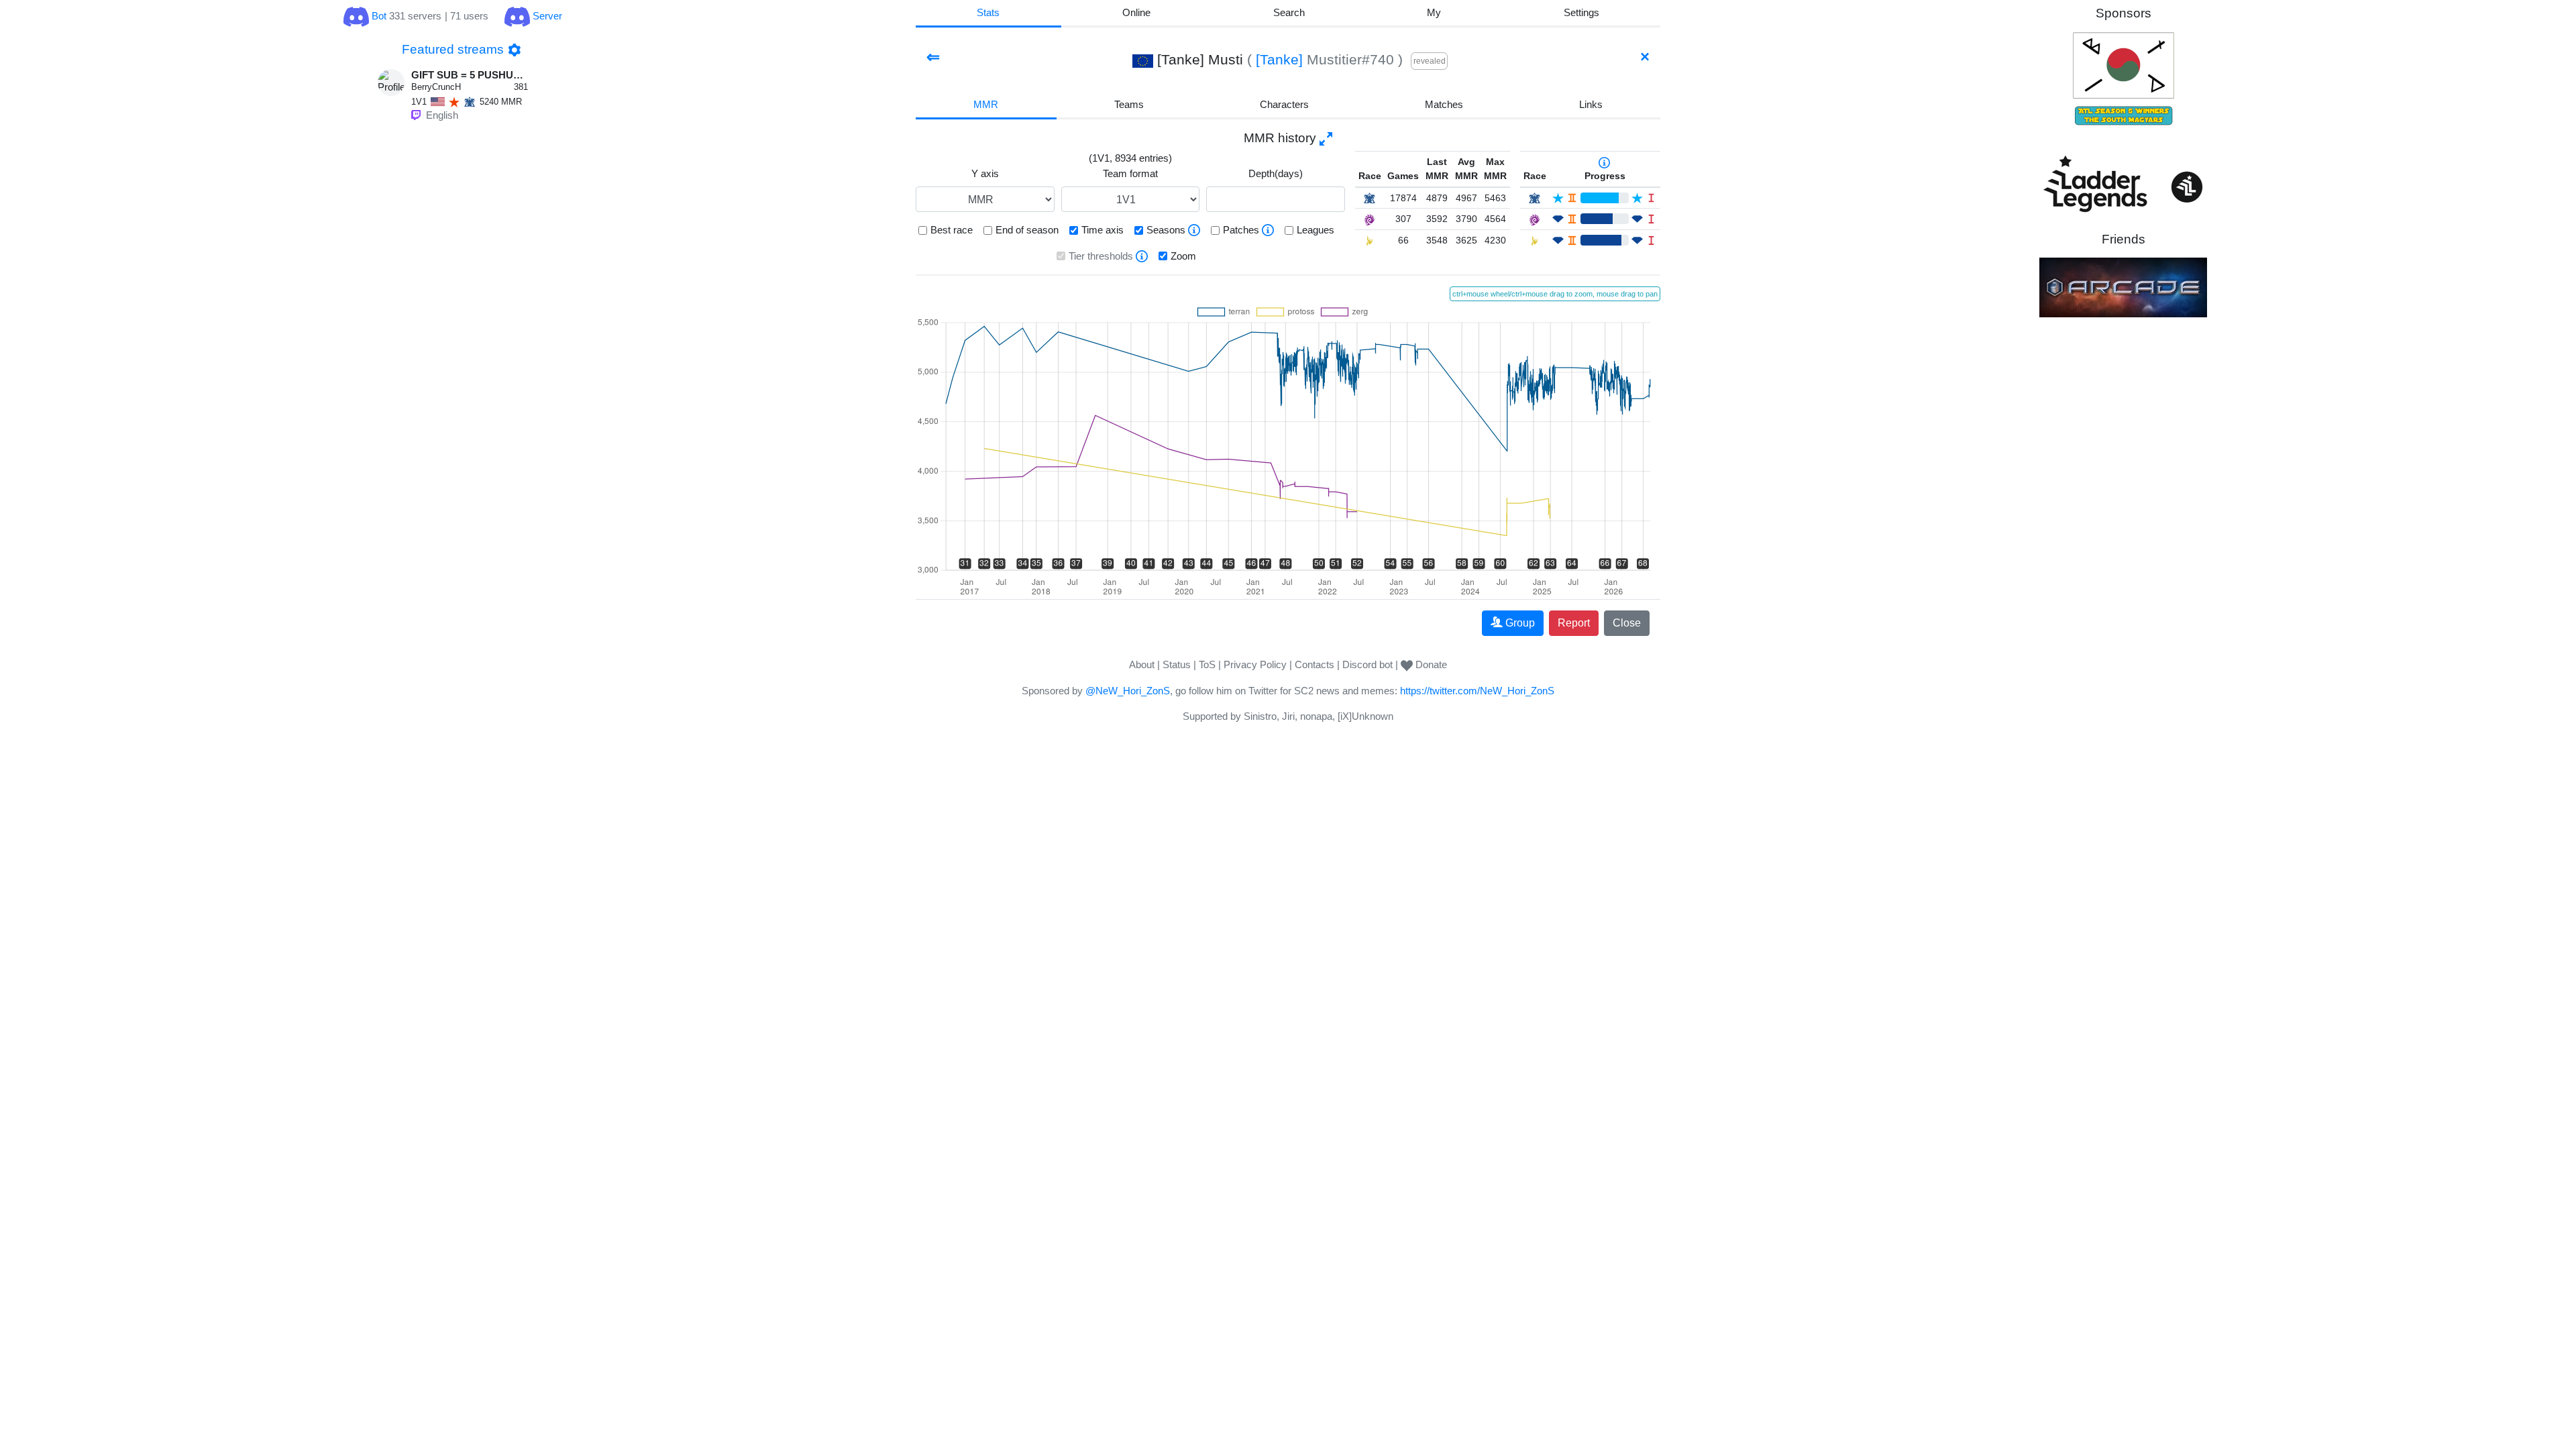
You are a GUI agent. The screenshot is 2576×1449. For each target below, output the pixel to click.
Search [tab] (1289, 12)
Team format (1130, 173)
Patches (1241, 230)
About (1142, 664)
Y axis (985, 173)
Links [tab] (1591, 104)
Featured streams (453, 49)
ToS (1207, 664)
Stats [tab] (988, 12)
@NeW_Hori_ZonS (1128, 691)
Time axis (1103, 230)
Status (1177, 664)
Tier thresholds (1101, 256)
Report (1574, 623)
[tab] (1434, 14)
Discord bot (1367, 664)
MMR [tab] (986, 104)
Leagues (1316, 230)
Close (1627, 623)
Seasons (1166, 230)
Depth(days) (1276, 173)
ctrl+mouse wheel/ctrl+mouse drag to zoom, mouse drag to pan (1555, 294)
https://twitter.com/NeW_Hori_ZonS (1477, 691)
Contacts (1314, 664)
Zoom (1183, 256)
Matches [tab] (1444, 104)
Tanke (1279, 59)
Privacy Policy (1255, 664)
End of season (1027, 230)
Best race (952, 230)
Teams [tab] (1129, 104)
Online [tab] (1136, 12)
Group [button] (1520, 623)
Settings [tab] (1581, 12)
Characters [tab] (1284, 104)
